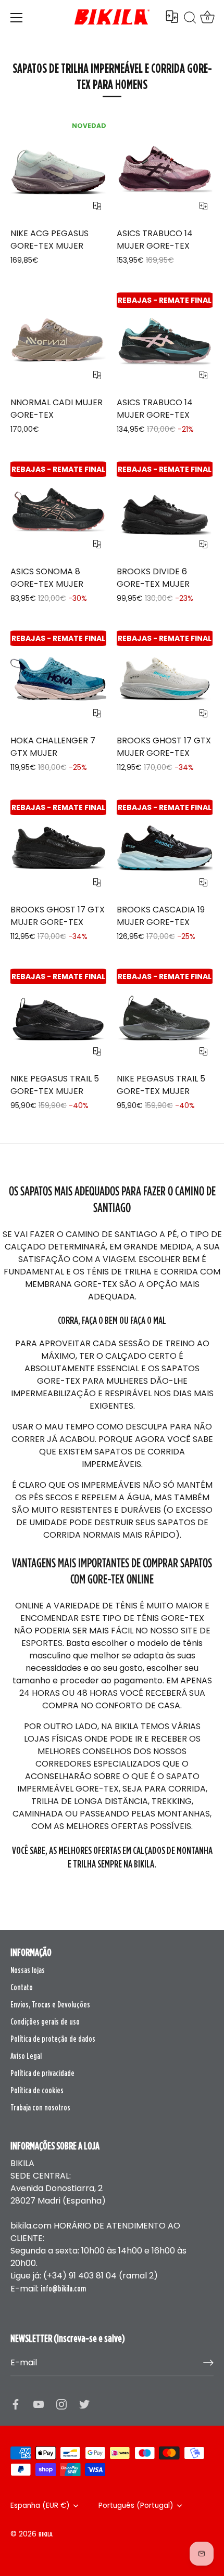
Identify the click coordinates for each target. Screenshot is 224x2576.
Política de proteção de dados (53, 2039)
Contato (22, 1987)
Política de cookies (37, 2090)
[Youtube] (39, 2403)
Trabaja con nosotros (40, 2107)
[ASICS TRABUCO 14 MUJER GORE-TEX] (165, 171)
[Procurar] (190, 19)
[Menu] (17, 18)
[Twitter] (84, 2403)
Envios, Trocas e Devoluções (50, 2004)
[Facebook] (16, 2403)
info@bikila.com (63, 2288)
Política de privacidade (42, 2073)
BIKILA (45, 2534)
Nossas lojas (28, 1970)
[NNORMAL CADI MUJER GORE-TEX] (58, 340)
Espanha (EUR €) (40, 2506)
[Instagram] (61, 2403)
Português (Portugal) (136, 2506)
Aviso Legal (26, 2056)
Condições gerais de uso (45, 2021)
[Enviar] (208, 2363)
